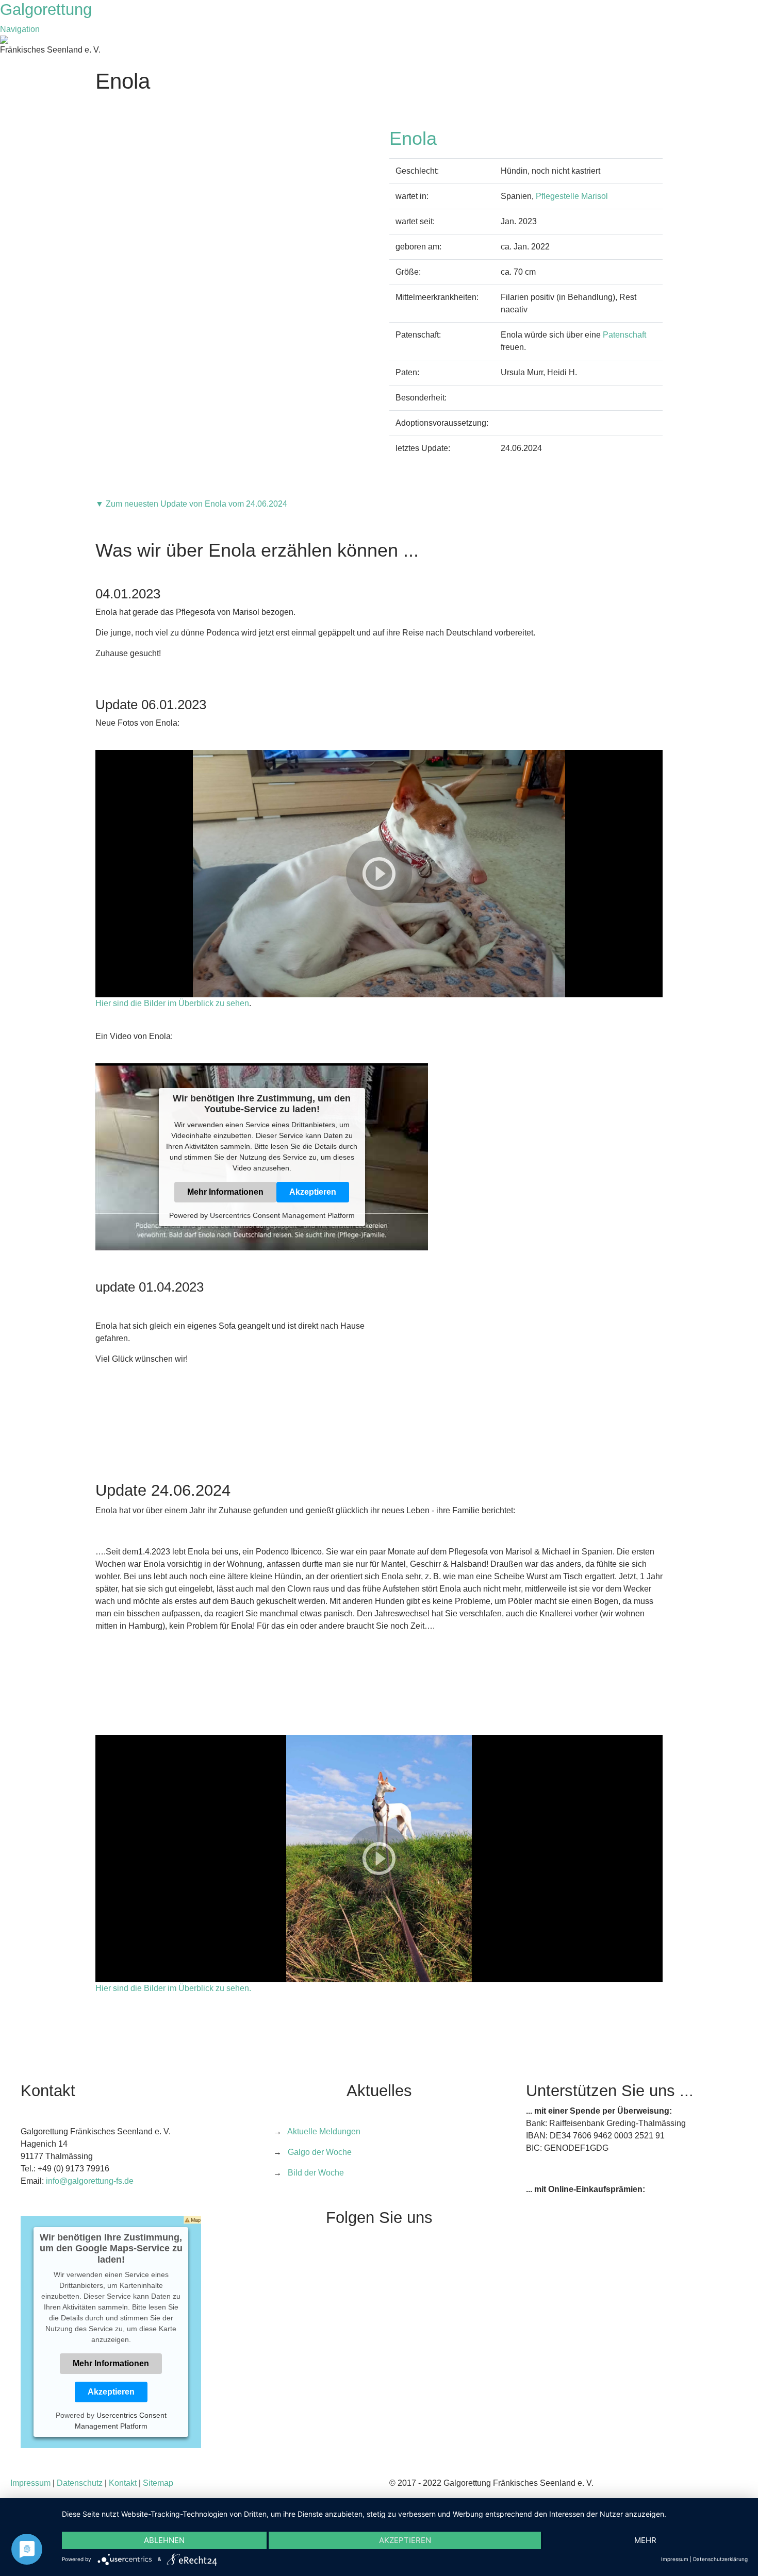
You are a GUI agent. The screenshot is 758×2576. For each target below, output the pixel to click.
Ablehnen (164, 2540)
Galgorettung (48, 10)
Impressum (30, 2483)
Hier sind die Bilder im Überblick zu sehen (172, 1003)
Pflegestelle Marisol (572, 196)
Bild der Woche (316, 2173)
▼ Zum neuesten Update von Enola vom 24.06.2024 (191, 504)
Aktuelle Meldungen (324, 2131)
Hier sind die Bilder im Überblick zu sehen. (173, 1988)
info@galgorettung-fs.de (90, 2181)
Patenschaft (624, 335)
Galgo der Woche (320, 2152)
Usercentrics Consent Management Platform (282, 1215)
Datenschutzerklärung (720, 2559)
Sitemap (158, 2483)
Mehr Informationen (225, 1192)
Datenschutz (80, 2483)
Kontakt (123, 2483)
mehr (645, 2540)
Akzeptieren (313, 1192)
